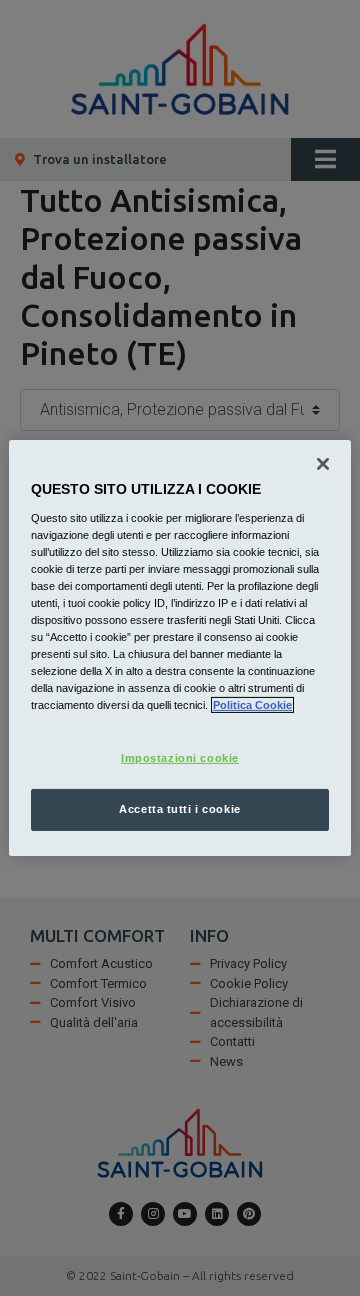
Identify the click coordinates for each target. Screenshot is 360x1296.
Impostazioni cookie (180, 758)
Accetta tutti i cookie (180, 809)
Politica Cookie (252, 705)
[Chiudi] (323, 464)
